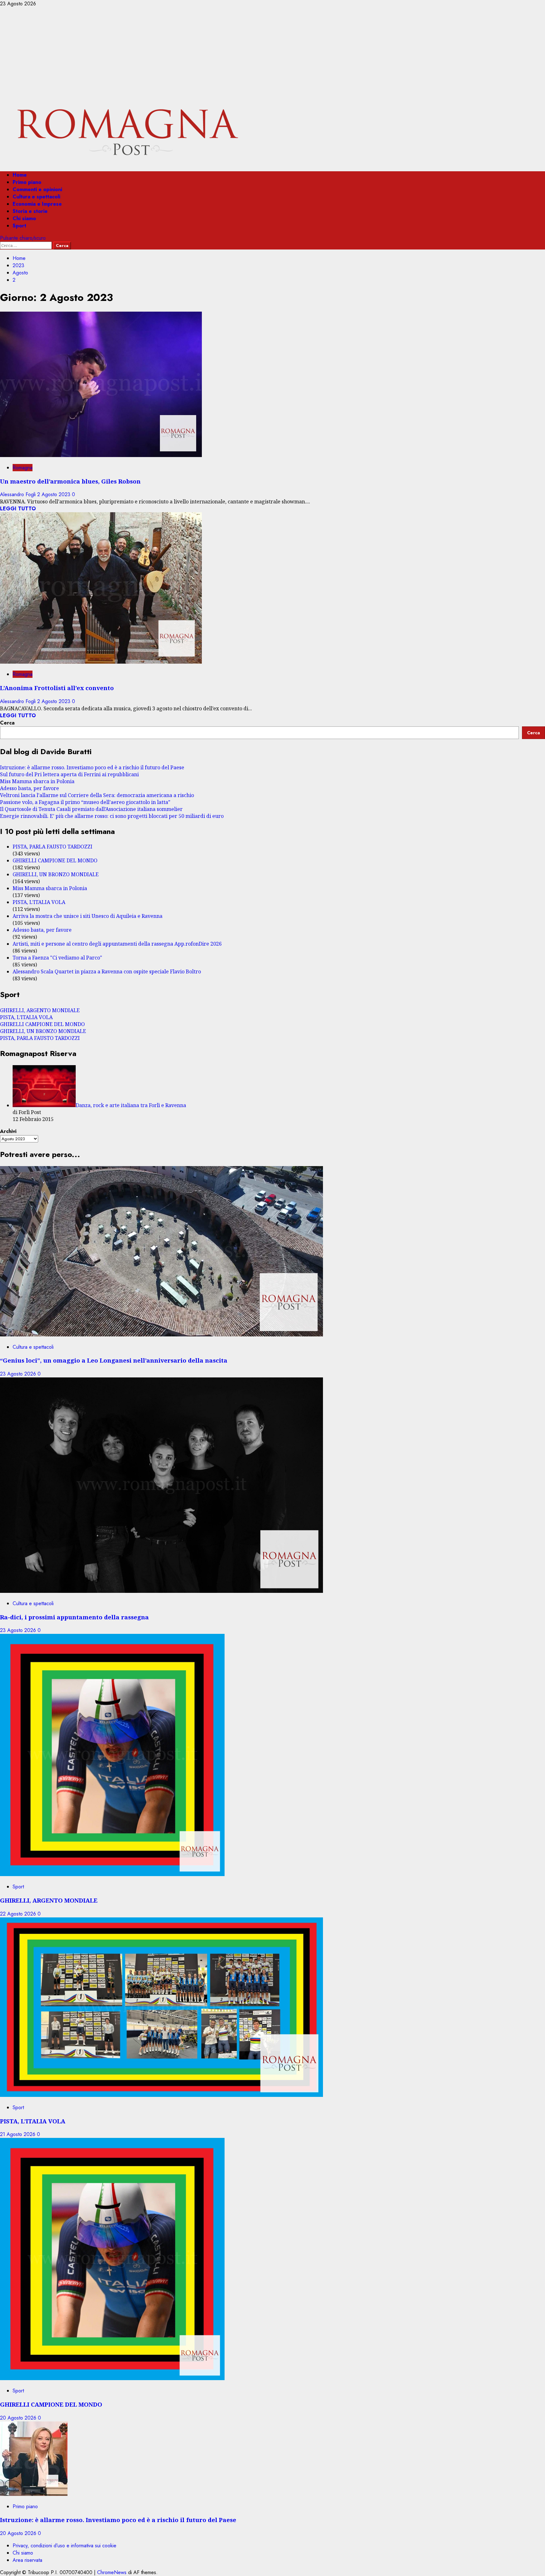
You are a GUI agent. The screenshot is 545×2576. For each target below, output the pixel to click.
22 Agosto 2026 (19, 1914)
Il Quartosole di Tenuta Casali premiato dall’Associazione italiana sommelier (91, 809)
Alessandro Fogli (19, 494)
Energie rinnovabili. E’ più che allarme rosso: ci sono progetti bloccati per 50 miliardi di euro (112, 816)
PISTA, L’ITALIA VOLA (39, 902)
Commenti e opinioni (37, 189)
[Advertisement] (272, 55)
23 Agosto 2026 (19, 1374)
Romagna (23, 468)
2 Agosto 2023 (55, 494)
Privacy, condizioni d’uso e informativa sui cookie (64, 2546)
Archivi (8, 1131)
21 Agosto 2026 (18, 2134)
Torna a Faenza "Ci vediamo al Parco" (57, 958)
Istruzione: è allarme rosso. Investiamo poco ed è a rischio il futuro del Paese (92, 767)
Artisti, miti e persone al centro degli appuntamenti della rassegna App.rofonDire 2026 (117, 944)
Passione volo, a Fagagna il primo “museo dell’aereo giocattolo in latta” (85, 802)
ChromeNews (112, 2572)
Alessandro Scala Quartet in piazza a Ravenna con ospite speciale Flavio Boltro (107, 971)
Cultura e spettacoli (36, 197)
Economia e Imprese (37, 204)
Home (20, 175)
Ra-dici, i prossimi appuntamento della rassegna (74, 1617)
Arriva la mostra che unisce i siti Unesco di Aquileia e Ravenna (88, 916)
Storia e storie (30, 211)
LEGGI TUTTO (18, 509)
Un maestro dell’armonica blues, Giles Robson (70, 481)
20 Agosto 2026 (19, 2418)
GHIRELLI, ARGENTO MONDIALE (40, 1010)
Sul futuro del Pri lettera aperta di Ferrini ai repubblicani (69, 774)
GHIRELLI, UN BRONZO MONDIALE (56, 874)
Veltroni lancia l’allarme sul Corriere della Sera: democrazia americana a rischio (97, 795)
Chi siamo (24, 218)
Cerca (7, 723)
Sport (19, 226)
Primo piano (27, 182)
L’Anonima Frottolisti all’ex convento (57, 688)
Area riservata (27, 2560)
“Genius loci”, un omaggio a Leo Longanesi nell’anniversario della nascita (114, 1360)
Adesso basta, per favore (29, 788)
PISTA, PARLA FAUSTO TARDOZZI (53, 847)
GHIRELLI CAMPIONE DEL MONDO (55, 860)
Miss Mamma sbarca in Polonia (37, 781)
